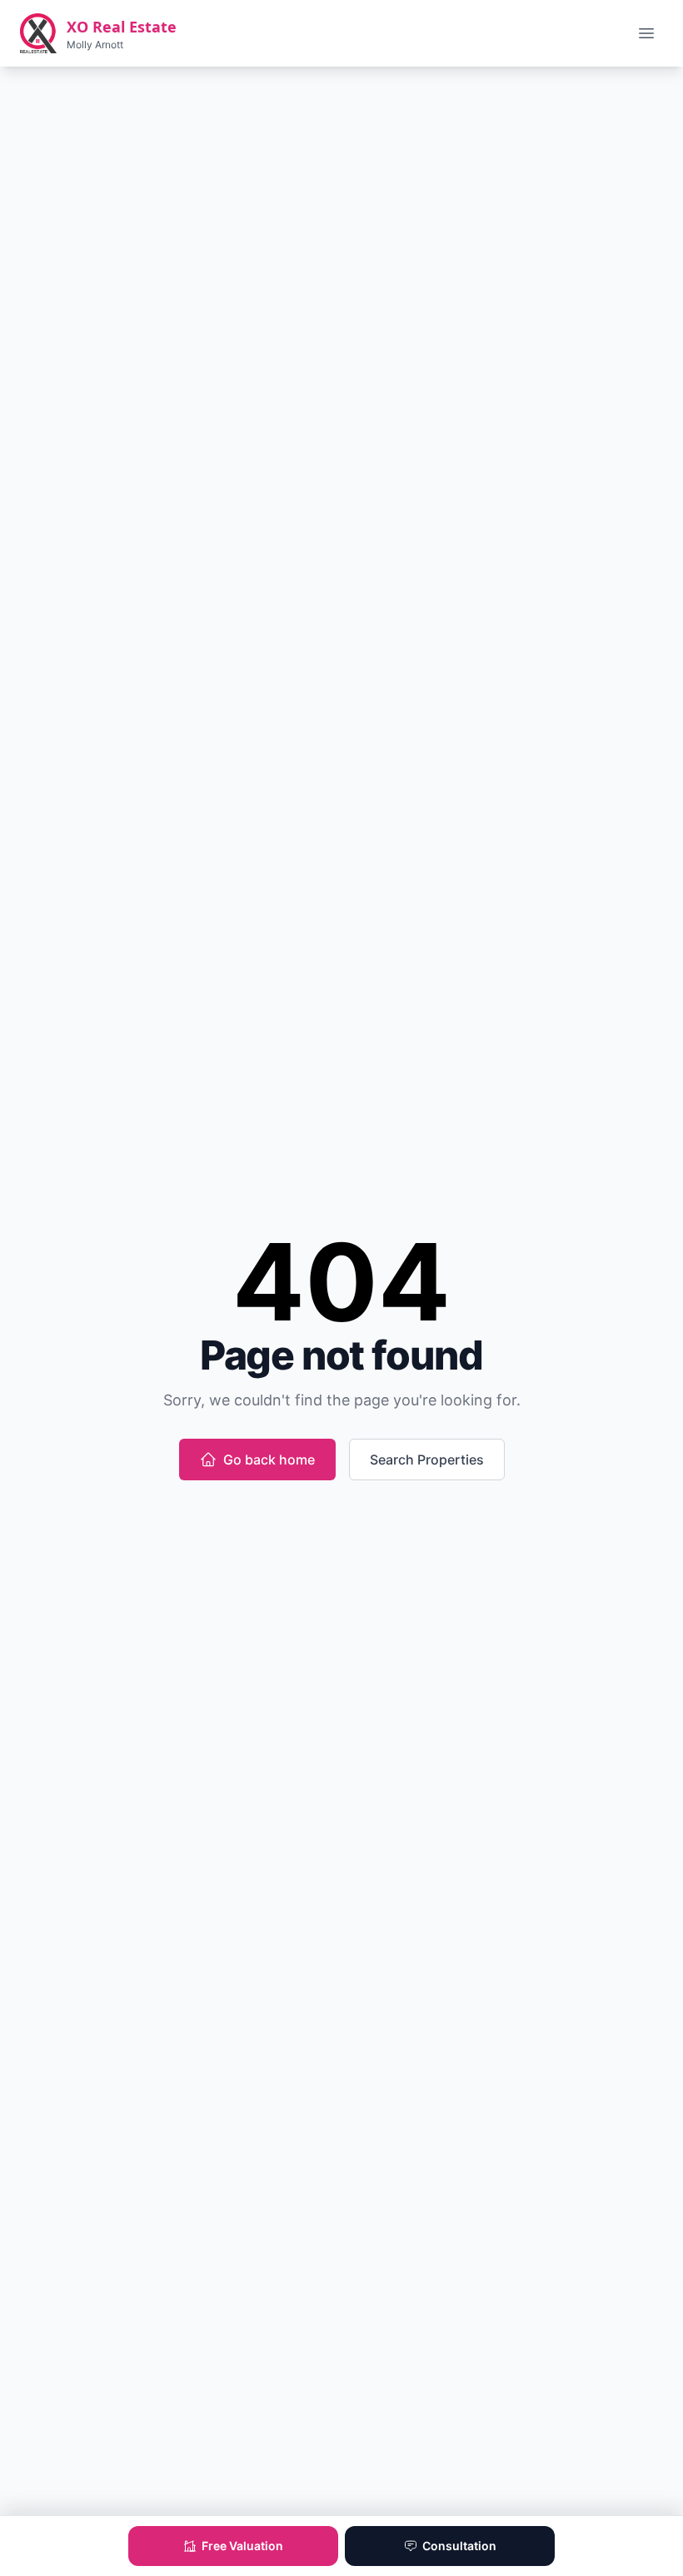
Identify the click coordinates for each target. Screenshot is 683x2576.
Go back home (269, 1460)
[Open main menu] (646, 33)
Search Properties (427, 1460)
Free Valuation (242, 2546)
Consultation (459, 2546)
